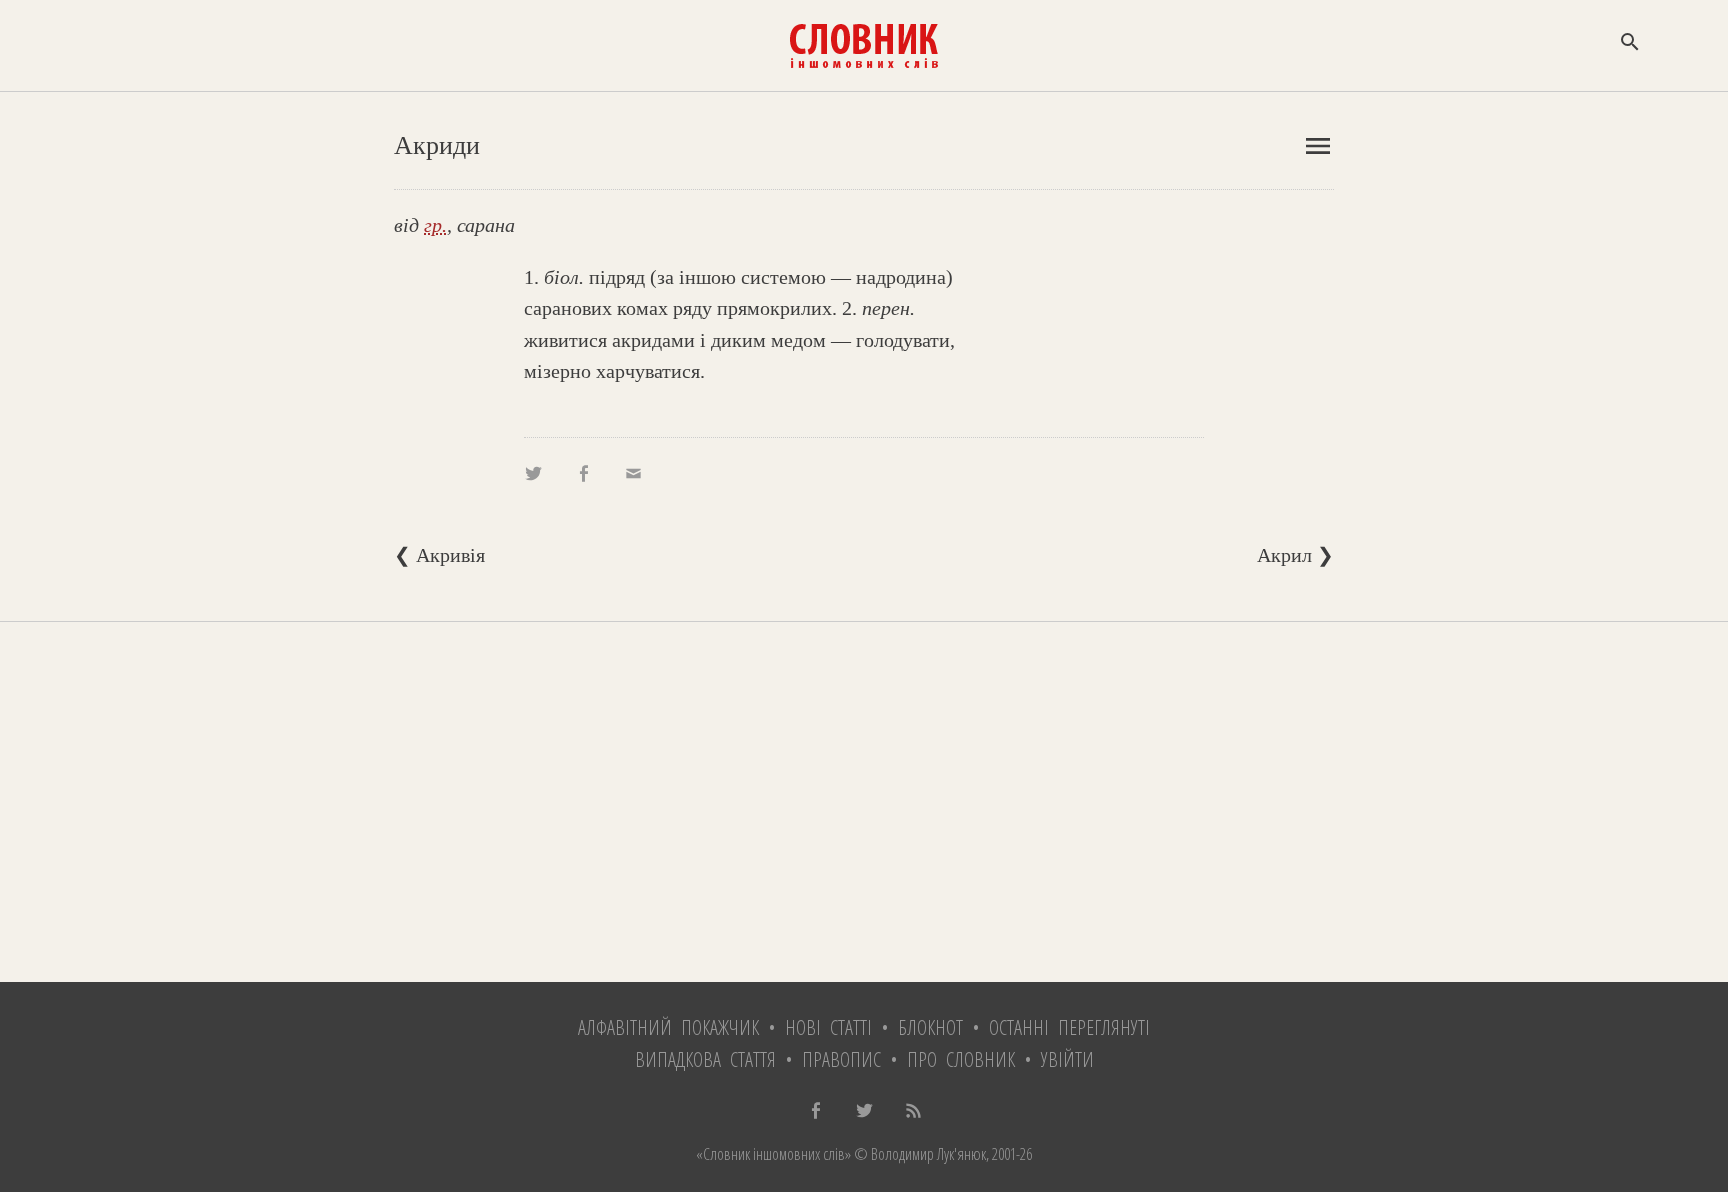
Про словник (961, 1059)
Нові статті (828, 1027)
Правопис (841, 1059)
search (1630, 42)
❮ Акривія (439, 555)
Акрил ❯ (1295, 555)
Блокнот (930, 1027)
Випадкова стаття (705, 1059)
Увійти (1067, 1059)
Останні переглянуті (1069, 1027)
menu (1318, 146)
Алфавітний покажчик (668, 1027)
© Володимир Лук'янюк (918, 1154)
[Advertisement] (864, 802)
